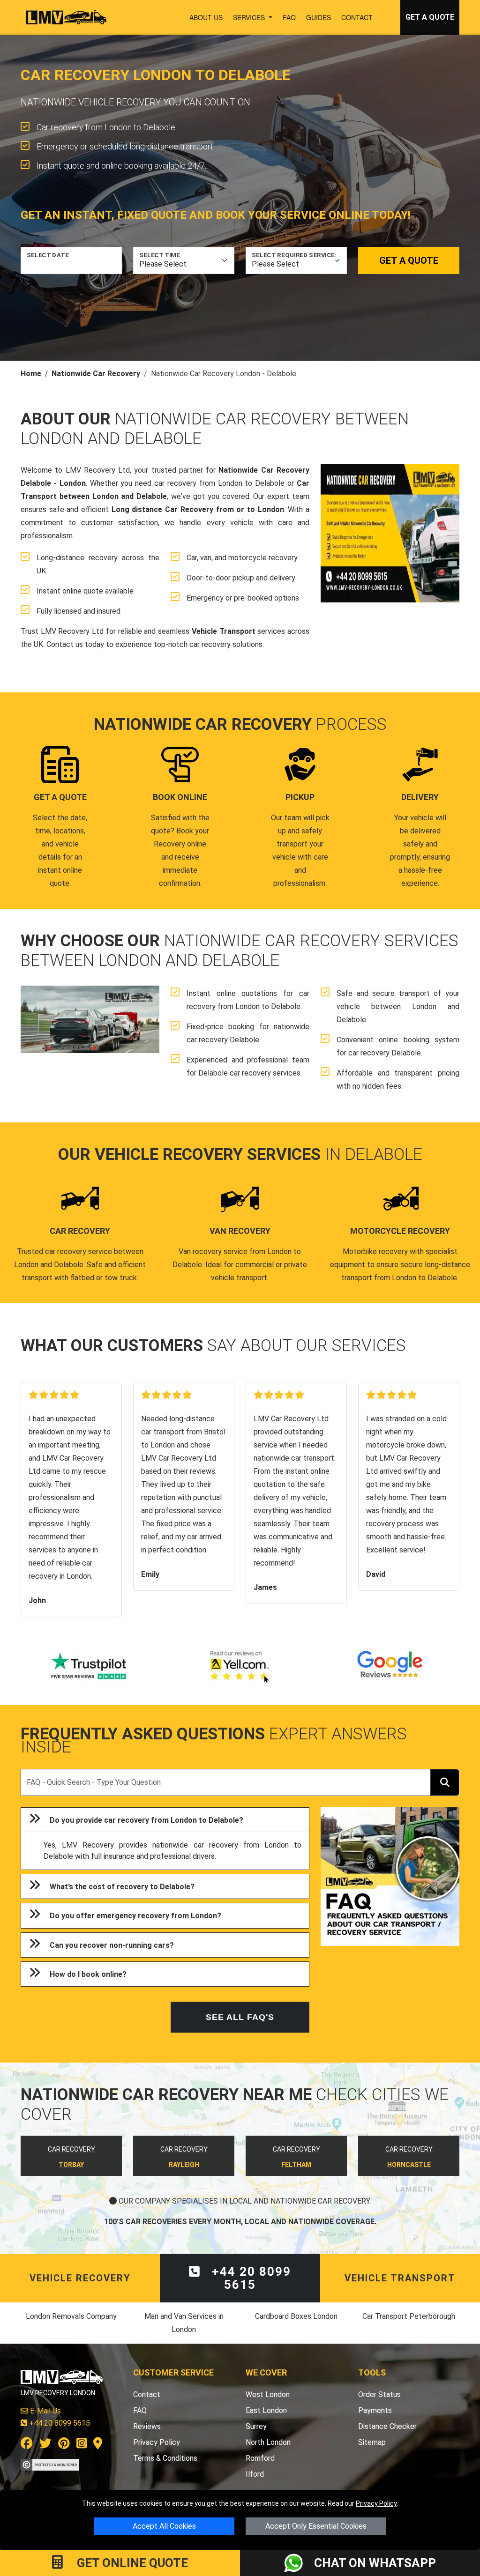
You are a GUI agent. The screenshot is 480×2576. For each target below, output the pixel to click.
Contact (357, 17)
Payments (375, 2410)
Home (31, 374)
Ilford (255, 2474)
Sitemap (372, 2442)
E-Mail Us (45, 2411)
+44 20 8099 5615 (250, 2278)
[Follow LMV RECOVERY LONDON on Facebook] (27, 2445)
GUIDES (319, 17)
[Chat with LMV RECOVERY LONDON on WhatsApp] (299, 2563)
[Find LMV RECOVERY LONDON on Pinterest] (64, 2445)
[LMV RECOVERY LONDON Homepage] (66, 17)
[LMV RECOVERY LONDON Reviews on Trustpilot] (90, 1667)
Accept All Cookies (164, 2526)
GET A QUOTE (430, 17)
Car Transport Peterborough (409, 2316)
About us (206, 17)
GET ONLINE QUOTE (131, 2563)
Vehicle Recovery (80, 2278)
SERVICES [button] (250, 17)
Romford (260, 2458)
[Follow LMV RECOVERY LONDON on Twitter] (45, 2445)
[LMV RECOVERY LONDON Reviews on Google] (390, 1667)
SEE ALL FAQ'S (240, 2017)
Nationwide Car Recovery (96, 374)
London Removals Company (71, 2316)
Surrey (256, 2426)
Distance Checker (387, 2426)
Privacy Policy (376, 2503)
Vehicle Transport (224, 631)
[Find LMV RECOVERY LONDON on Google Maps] (98, 2445)
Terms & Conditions (165, 2458)
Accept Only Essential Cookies (316, 2526)
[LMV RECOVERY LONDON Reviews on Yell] (240, 1667)
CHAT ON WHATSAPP (375, 2563)
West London (268, 2394)
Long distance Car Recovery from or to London (198, 509)
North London (268, 2442)
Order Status (379, 2394)
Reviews (147, 2426)
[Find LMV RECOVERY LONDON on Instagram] (82, 2445)
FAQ (289, 17)
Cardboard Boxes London (296, 2316)
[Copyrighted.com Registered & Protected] (50, 2464)
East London (266, 2410)
